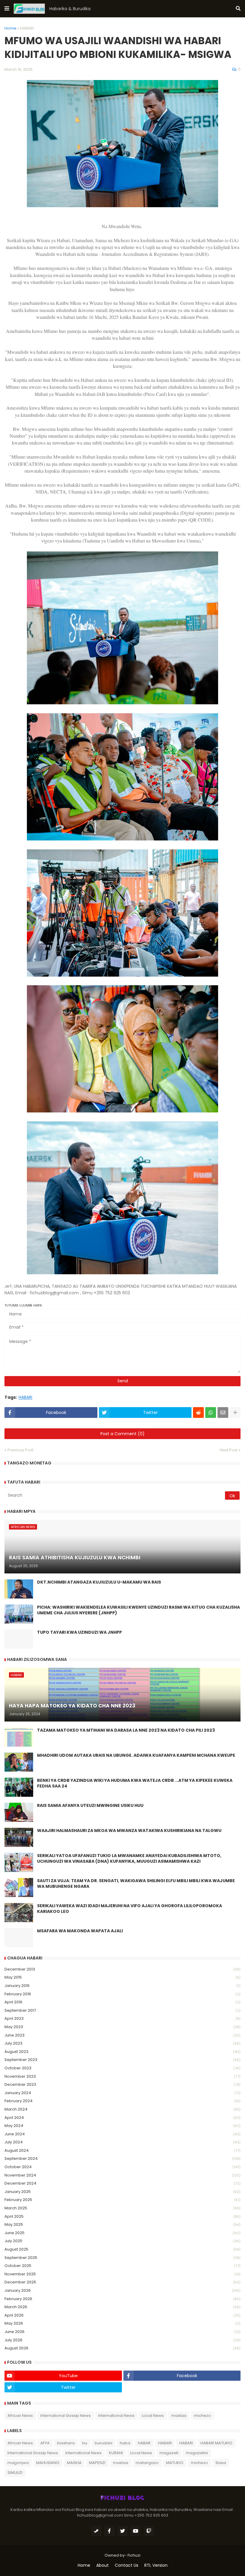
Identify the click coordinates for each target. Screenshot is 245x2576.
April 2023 (122, 2018)
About (102, 2565)
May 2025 (122, 2224)
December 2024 (122, 2183)
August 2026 (122, 2348)
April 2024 (122, 2118)
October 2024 (122, 2167)
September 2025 (122, 2258)
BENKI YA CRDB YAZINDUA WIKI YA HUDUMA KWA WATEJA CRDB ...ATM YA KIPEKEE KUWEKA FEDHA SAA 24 (135, 1783)
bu (85, 2443)
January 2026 (122, 2290)
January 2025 (122, 2192)
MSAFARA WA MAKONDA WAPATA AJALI (80, 1931)
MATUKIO (175, 2463)
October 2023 (122, 2068)
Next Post (229, 1450)
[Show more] (235, 1413)
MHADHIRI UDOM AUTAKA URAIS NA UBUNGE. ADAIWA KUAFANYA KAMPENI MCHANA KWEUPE (136, 1755)
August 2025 (122, 2249)
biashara (66, 2443)
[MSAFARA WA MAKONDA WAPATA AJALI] (19, 1938)
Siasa (221, 2463)
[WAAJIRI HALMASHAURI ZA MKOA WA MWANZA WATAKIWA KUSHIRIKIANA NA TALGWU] (19, 1837)
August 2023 (122, 2052)
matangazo (147, 2463)
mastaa (179, 2416)
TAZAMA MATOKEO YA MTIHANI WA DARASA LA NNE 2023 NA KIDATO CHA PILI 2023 (126, 1730)
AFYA (45, 2443)
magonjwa (18, 2463)
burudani (104, 2443)
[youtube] (136, 2531)
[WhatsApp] (211, 1413)
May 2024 (122, 2126)
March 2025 (122, 2208)
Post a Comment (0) (122, 1434)
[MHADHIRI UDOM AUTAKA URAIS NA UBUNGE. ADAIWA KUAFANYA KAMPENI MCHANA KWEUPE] (19, 1762)
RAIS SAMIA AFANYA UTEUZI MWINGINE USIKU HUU (90, 1806)
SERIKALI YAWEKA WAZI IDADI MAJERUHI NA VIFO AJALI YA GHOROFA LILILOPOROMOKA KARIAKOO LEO (130, 1909)
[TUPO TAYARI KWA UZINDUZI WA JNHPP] (19, 1639)
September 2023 (122, 2060)
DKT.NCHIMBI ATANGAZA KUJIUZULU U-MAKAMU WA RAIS (99, 1582)
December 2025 (122, 2282)
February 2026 (122, 2299)
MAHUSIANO (48, 2463)
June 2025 (122, 2233)
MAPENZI (97, 2463)
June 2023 (122, 2035)
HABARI (27, 28)
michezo (202, 2416)
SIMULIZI (15, 2473)
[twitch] (149, 2531)
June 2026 (122, 2332)
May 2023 (122, 2027)
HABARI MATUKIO (216, 2443)
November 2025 (122, 2274)
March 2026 (122, 2307)
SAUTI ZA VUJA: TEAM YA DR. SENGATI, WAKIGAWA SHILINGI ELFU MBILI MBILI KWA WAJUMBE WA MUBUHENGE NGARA (136, 1884)
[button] (7, 9)
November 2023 (122, 2076)
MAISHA (74, 2463)
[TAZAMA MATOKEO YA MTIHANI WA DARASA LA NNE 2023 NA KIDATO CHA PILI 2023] (19, 1737)
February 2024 (122, 2101)
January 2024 (122, 2093)
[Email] (223, 1413)
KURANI (116, 2453)
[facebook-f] (109, 2531)
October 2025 (122, 2266)
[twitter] (122, 2531)
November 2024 (122, 2175)
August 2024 (122, 2150)
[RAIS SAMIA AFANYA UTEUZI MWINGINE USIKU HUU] (19, 1812)
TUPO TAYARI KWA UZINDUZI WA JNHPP (79, 1632)
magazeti (169, 2453)
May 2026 (122, 2323)
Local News (153, 2416)
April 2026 (122, 2315)
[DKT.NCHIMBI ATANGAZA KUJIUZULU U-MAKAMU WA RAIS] (19, 1589)
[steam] (96, 2531)
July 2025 (122, 2241)
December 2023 (122, 2084)
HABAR (144, 2443)
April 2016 (122, 2002)
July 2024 (122, 2142)
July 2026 (122, 2340)
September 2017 (122, 2010)
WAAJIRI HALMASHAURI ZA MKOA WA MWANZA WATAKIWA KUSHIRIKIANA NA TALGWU (129, 1831)
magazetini (197, 2453)
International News (116, 2416)
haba (125, 2443)
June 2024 (122, 2134)
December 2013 (122, 1969)
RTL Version (156, 2565)
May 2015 (122, 1977)
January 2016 (122, 1986)
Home (10, 28)
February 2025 (122, 2200)
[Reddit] (198, 1413)
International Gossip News (66, 2416)
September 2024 (122, 2158)
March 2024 (122, 2109)
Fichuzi (134, 2555)
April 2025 (122, 2216)
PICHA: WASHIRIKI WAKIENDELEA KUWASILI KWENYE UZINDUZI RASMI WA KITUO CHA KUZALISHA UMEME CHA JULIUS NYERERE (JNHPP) (138, 1610)
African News (20, 2416)
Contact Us (127, 2565)
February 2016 (122, 1994)
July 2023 (122, 2043)
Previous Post (20, 1450)
